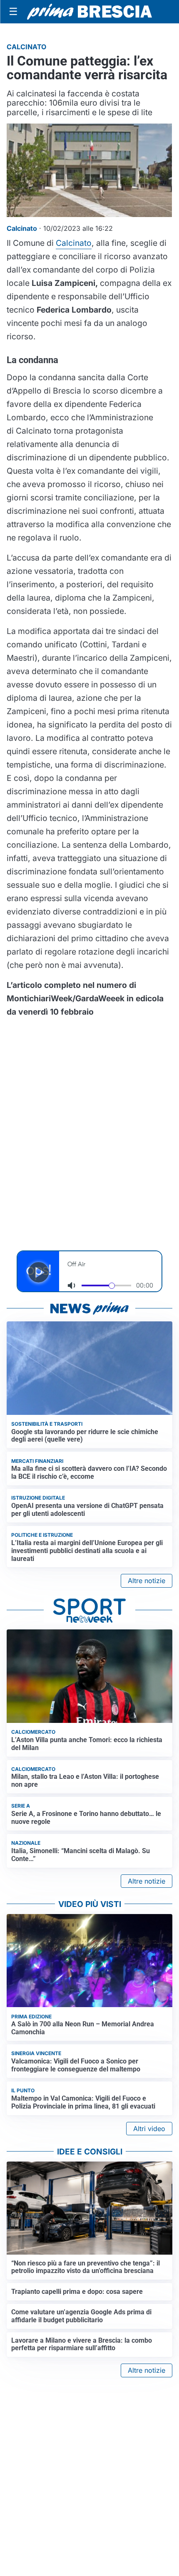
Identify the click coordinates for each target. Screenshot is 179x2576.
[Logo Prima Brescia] (89, 12)
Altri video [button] (149, 2129)
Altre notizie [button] (147, 1581)
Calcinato (74, 243)
